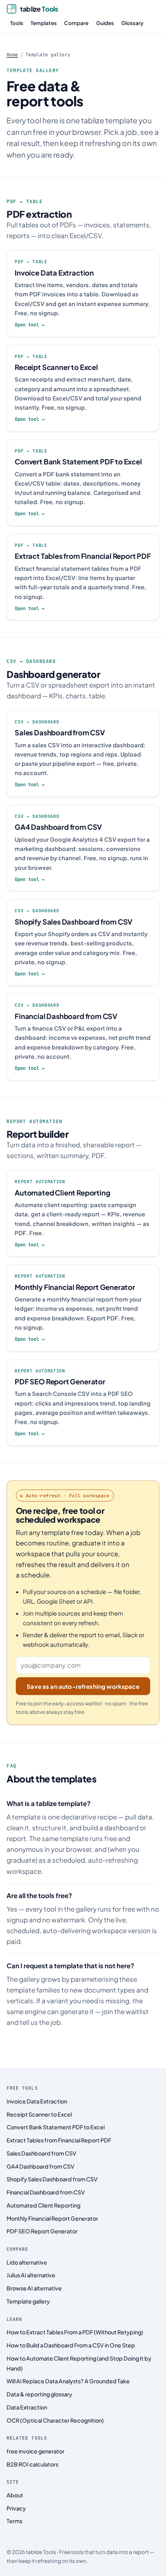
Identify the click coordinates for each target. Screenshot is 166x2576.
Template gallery (28, 2301)
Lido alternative (27, 2262)
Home (12, 55)
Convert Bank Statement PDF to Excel (56, 2127)
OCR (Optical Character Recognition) (55, 2420)
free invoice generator (36, 2451)
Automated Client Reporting (43, 2205)
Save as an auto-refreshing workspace (83, 1686)
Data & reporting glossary (39, 2394)
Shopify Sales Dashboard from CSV (52, 2179)
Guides (105, 23)
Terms (14, 2521)
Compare (76, 23)
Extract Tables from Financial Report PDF (59, 2140)
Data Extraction (27, 2407)
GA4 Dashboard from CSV (41, 2166)
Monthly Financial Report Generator (52, 2218)
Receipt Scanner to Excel (39, 2114)
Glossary (132, 23)
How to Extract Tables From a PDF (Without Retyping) (75, 2332)
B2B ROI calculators (32, 2464)
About (15, 2495)
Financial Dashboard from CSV (46, 2192)
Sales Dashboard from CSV (41, 2153)
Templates (44, 23)
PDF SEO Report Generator (42, 2231)
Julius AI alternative (31, 2275)
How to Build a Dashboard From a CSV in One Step (71, 2345)
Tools (17, 23)
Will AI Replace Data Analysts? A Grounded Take (68, 2381)
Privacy (16, 2508)
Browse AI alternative (34, 2288)
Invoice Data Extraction (37, 2101)
